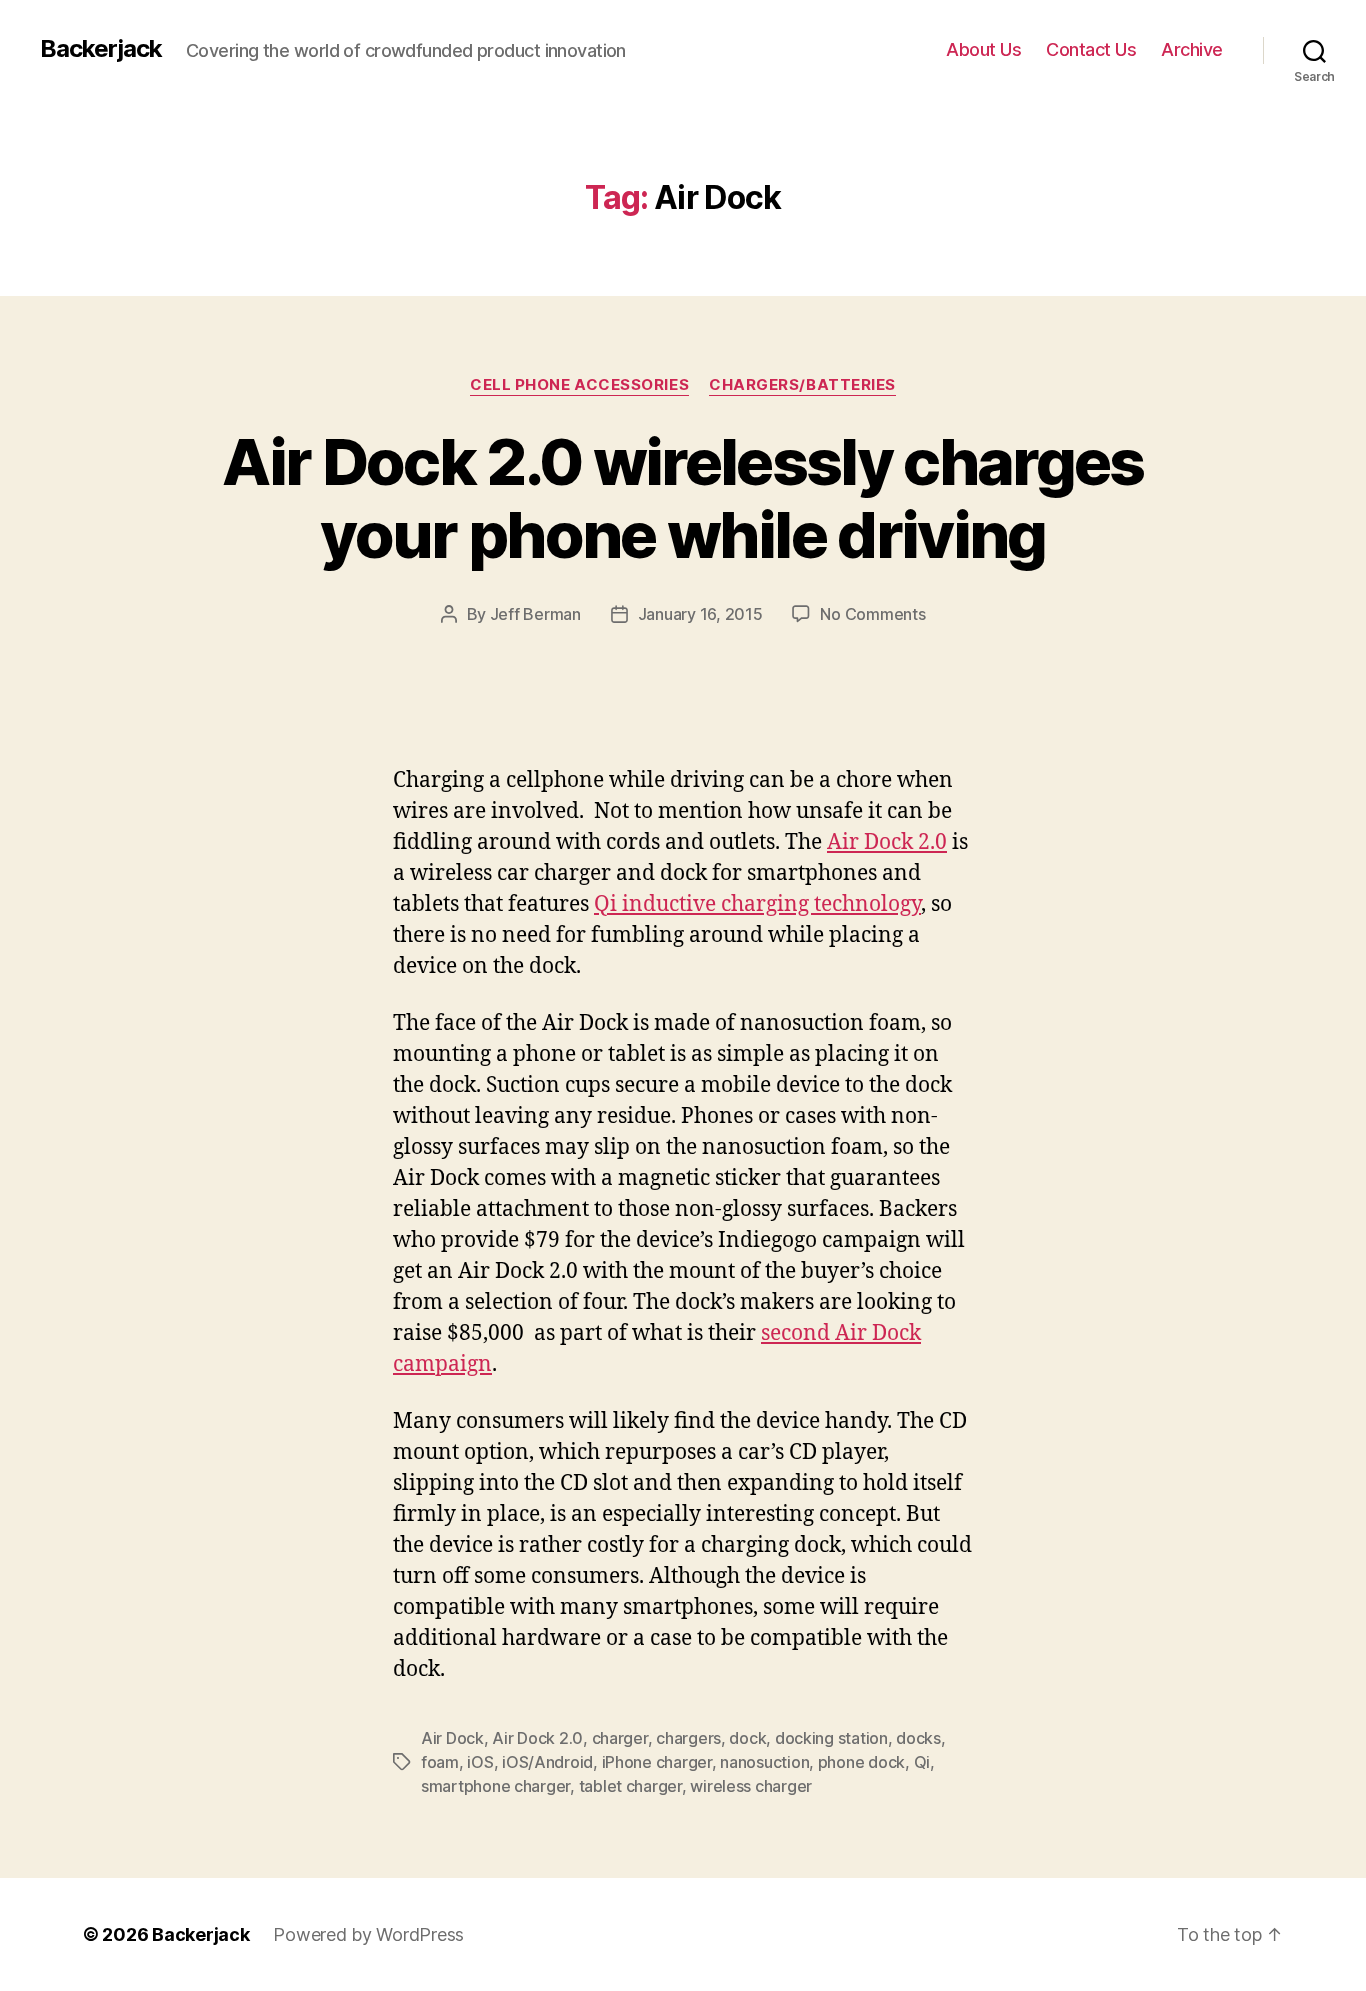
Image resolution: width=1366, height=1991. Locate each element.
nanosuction (764, 1762)
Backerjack (101, 49)
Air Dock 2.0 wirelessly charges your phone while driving (683, 498)
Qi (922, 1762)
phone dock (861, 1762)
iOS (480, 1762)
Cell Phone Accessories (579, 385)
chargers (688, 1738)
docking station (831, 1738)
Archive (1192, 49)
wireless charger (751, 1786)
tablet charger (630, 1786)
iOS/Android (547, 1762)
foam (440, 1762)
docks (918, 1738)
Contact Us (1091, 49)
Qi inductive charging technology (757, 904)
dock (747, 1738)
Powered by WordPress (368, 1934)
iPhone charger (657, 1762)
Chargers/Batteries (802, 385)
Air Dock (452, 1738)
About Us (983, 49)
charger (620, 1738)
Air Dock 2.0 (887, 842)
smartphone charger (495, 1786)
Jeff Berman (535, 614)
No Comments (872, 614)
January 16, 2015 (700, 614)
